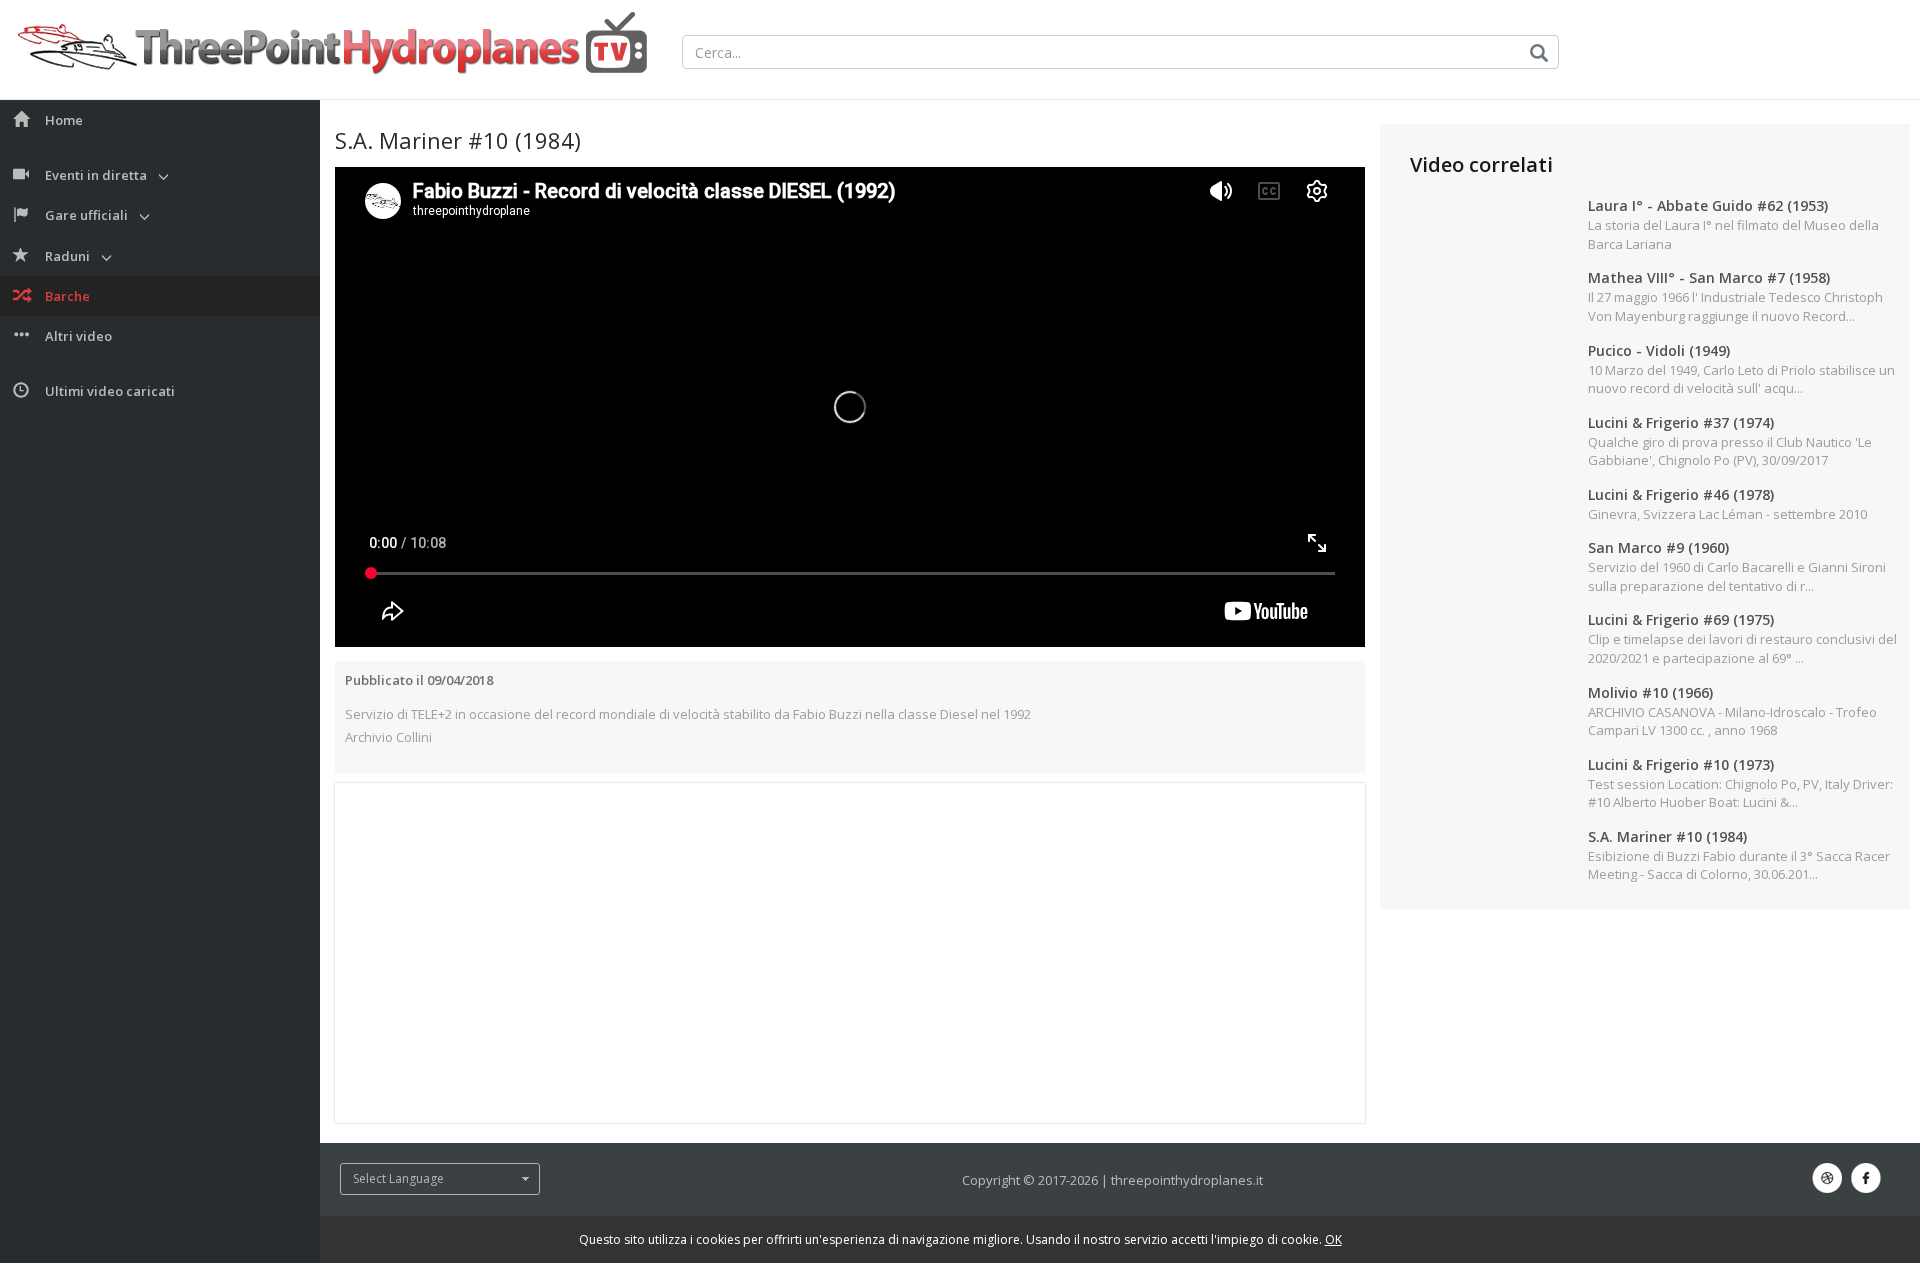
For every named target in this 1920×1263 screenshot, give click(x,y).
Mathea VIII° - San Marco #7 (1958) (1709, 277)
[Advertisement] (850, 953)
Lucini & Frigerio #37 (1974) (1681, 422)
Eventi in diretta (96, 175)
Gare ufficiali (86, 215)
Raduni (67, 256)
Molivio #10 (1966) (1650, 692)
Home (64, 120)
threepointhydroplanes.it (1187, 1180)
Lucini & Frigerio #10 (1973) (1681, 764)
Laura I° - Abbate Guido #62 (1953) (1708, 205)
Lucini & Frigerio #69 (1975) (1681, 619)
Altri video (78, 336)
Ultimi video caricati (110, 391)
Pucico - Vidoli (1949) (1659, 350)
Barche (67, 296)
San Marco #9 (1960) (1658, 547)
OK (1333, 1239)
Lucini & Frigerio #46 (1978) (1681, 494)
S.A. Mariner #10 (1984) (1667, 836)
